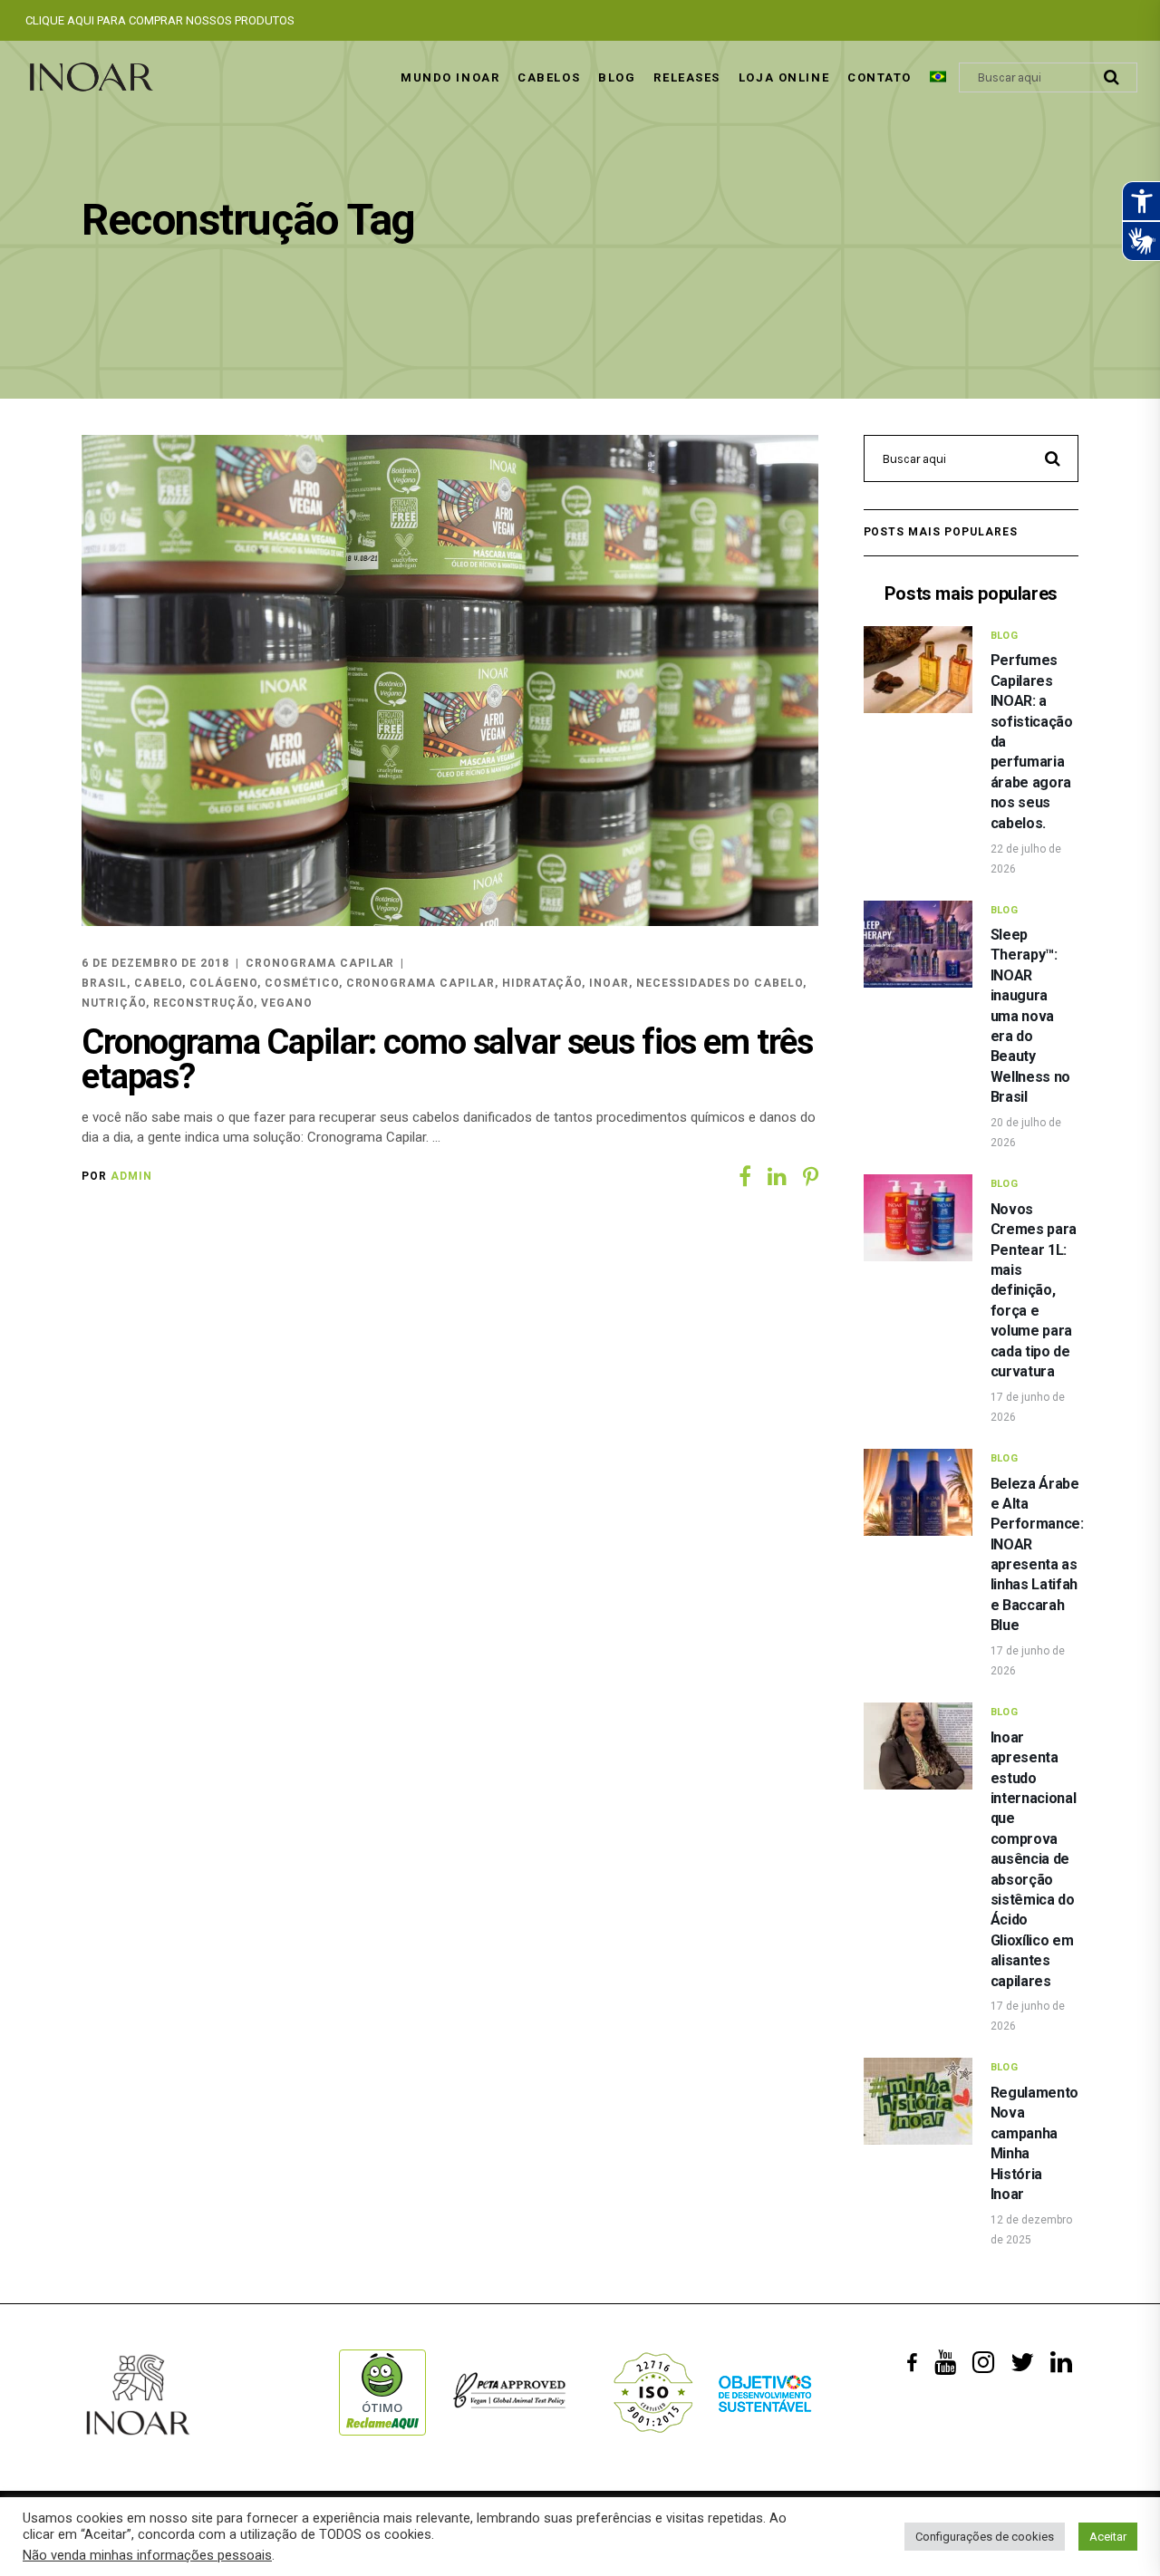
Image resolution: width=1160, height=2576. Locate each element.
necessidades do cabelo (720, 983)
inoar (609, 983)
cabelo (159, 983)
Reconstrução (204, 1003)
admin (131, 1176)
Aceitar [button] (1108, 2537)
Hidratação (542, 983)
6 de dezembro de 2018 (155, 963)
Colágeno (223, 983)
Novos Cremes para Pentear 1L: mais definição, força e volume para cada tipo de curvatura (1034, 1290)
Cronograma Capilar (320, 963)
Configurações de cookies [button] (985, 2537)
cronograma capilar (420, 983)
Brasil (104, 983)
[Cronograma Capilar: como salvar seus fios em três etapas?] (450, 680)
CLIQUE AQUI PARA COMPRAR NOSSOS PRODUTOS (160, 20)
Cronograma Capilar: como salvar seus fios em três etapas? (447, 1059)
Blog (1005, 636)
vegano (287, 1003)
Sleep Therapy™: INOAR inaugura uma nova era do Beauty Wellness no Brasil (1030, 1016)
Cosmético (302, 983)
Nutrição (114, 1003)
